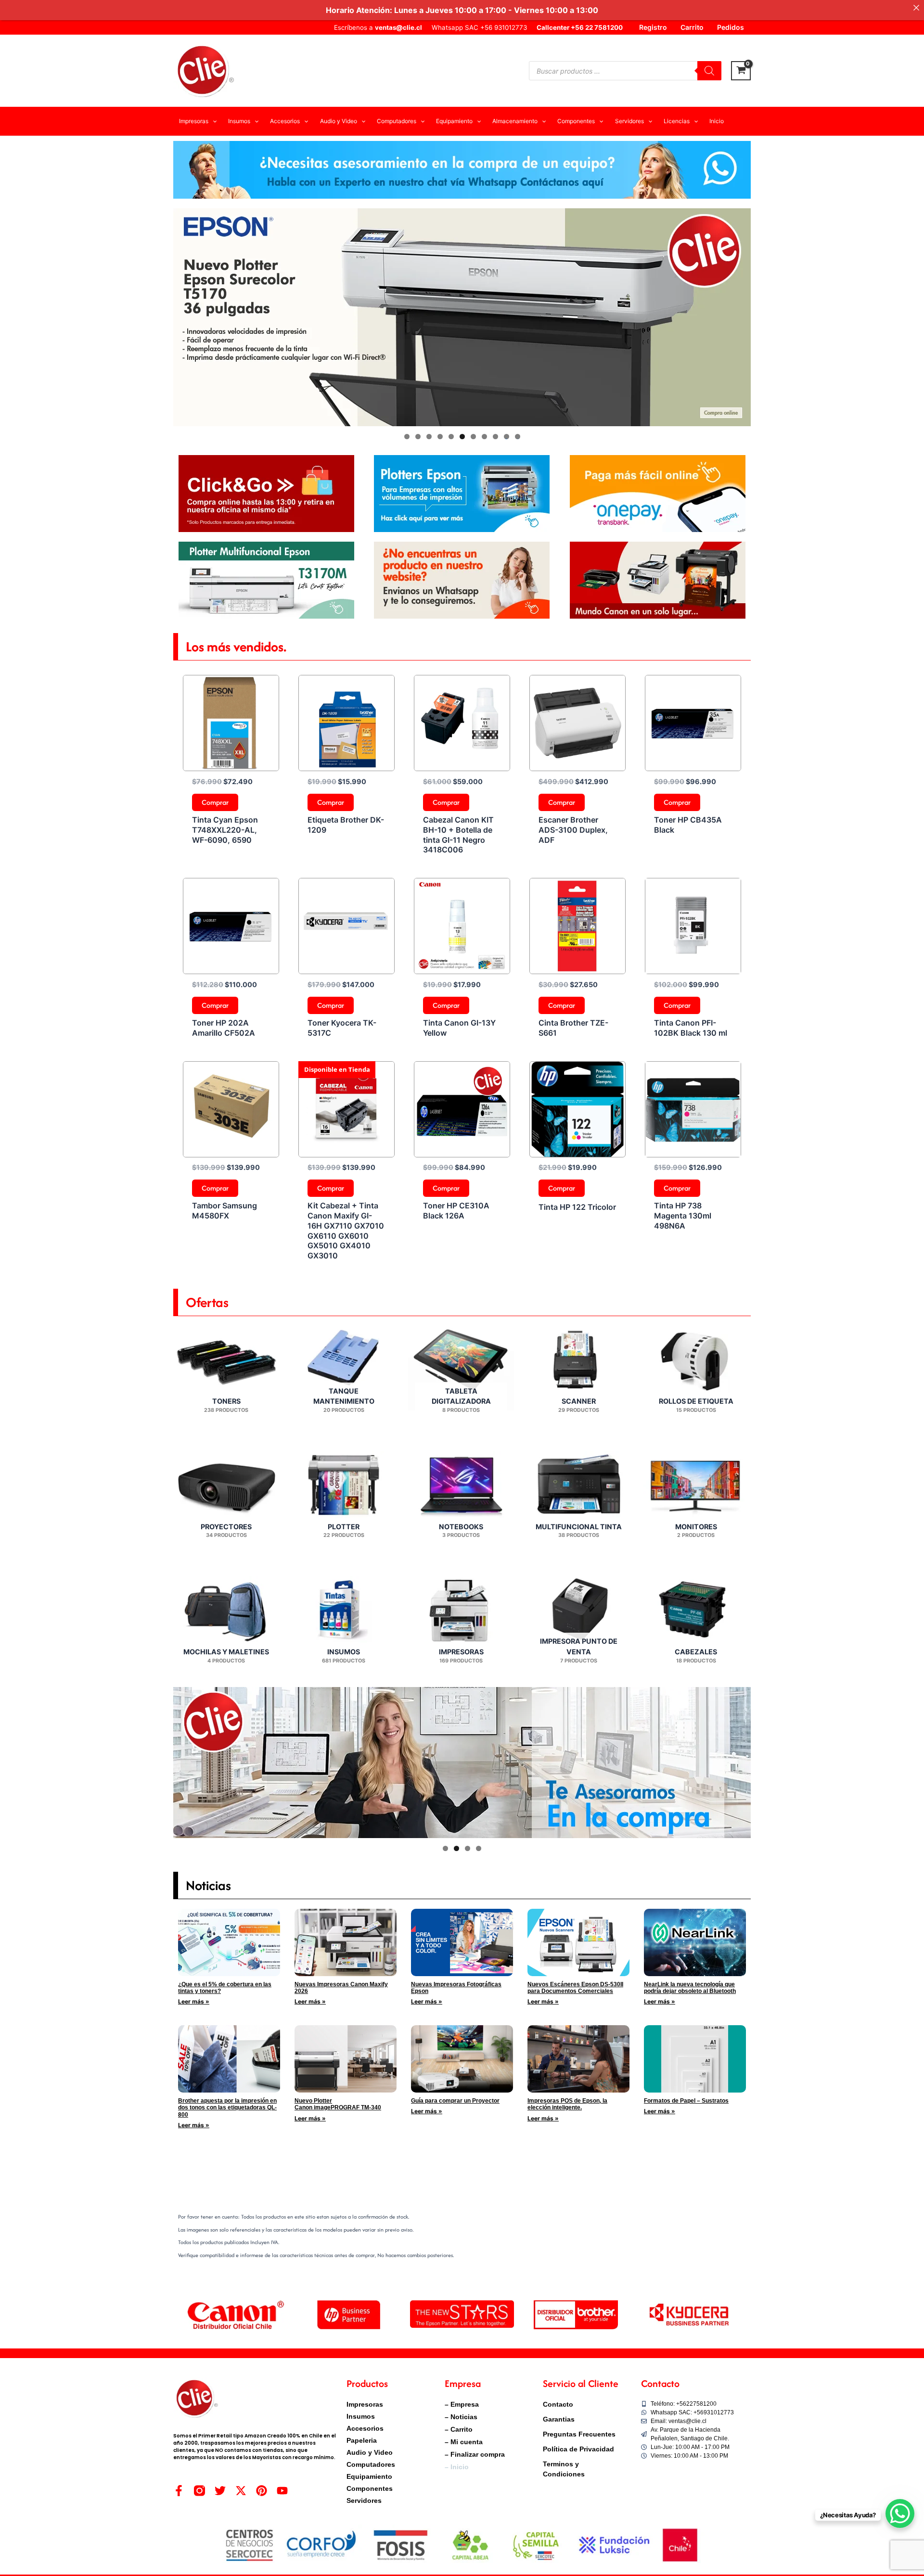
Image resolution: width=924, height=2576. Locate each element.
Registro (653, 27)
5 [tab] (451, 437)
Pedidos (731, 27)
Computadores (371, 2464)
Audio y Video (370, 2452)
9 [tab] (495, 437)
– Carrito (459, 2429)
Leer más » (194, 2001)
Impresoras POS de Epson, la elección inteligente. (567, 2104)
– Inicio (457, 2467)
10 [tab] (507, 437)
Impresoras (365, 2404)
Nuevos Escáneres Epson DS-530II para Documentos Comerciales (575, 1988)
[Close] (916, 8)
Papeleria (362, 2440)
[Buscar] (709, 71)
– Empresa (462, 2404)
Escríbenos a (378, 27)
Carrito (692, 27)
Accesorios (365, 2428)
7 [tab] (473, 437)
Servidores (364, 2500)
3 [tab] (429, 437)
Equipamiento (369, 2476)
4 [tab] (440, 437)
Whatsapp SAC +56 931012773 (479, 27)
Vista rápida (231, 762)
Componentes (370, 2488)
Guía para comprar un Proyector (455, 2101)
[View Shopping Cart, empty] (741, 71)
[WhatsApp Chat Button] (900, 2513)
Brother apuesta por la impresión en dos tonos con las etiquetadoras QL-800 (227, 2108)
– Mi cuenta (464, 2442)
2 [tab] (418, 437)
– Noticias (461, 2417)
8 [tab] (484, 437)
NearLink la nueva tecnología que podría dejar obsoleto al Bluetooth (690, 1988)
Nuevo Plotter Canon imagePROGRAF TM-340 (338, 2104)
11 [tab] (518, 437)
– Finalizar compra (475, 2454)
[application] (212, 121)
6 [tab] (462, 437)
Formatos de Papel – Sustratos (686, 2101)
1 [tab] (407, 437)
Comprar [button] (215, 802)
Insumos (361, 2416)
